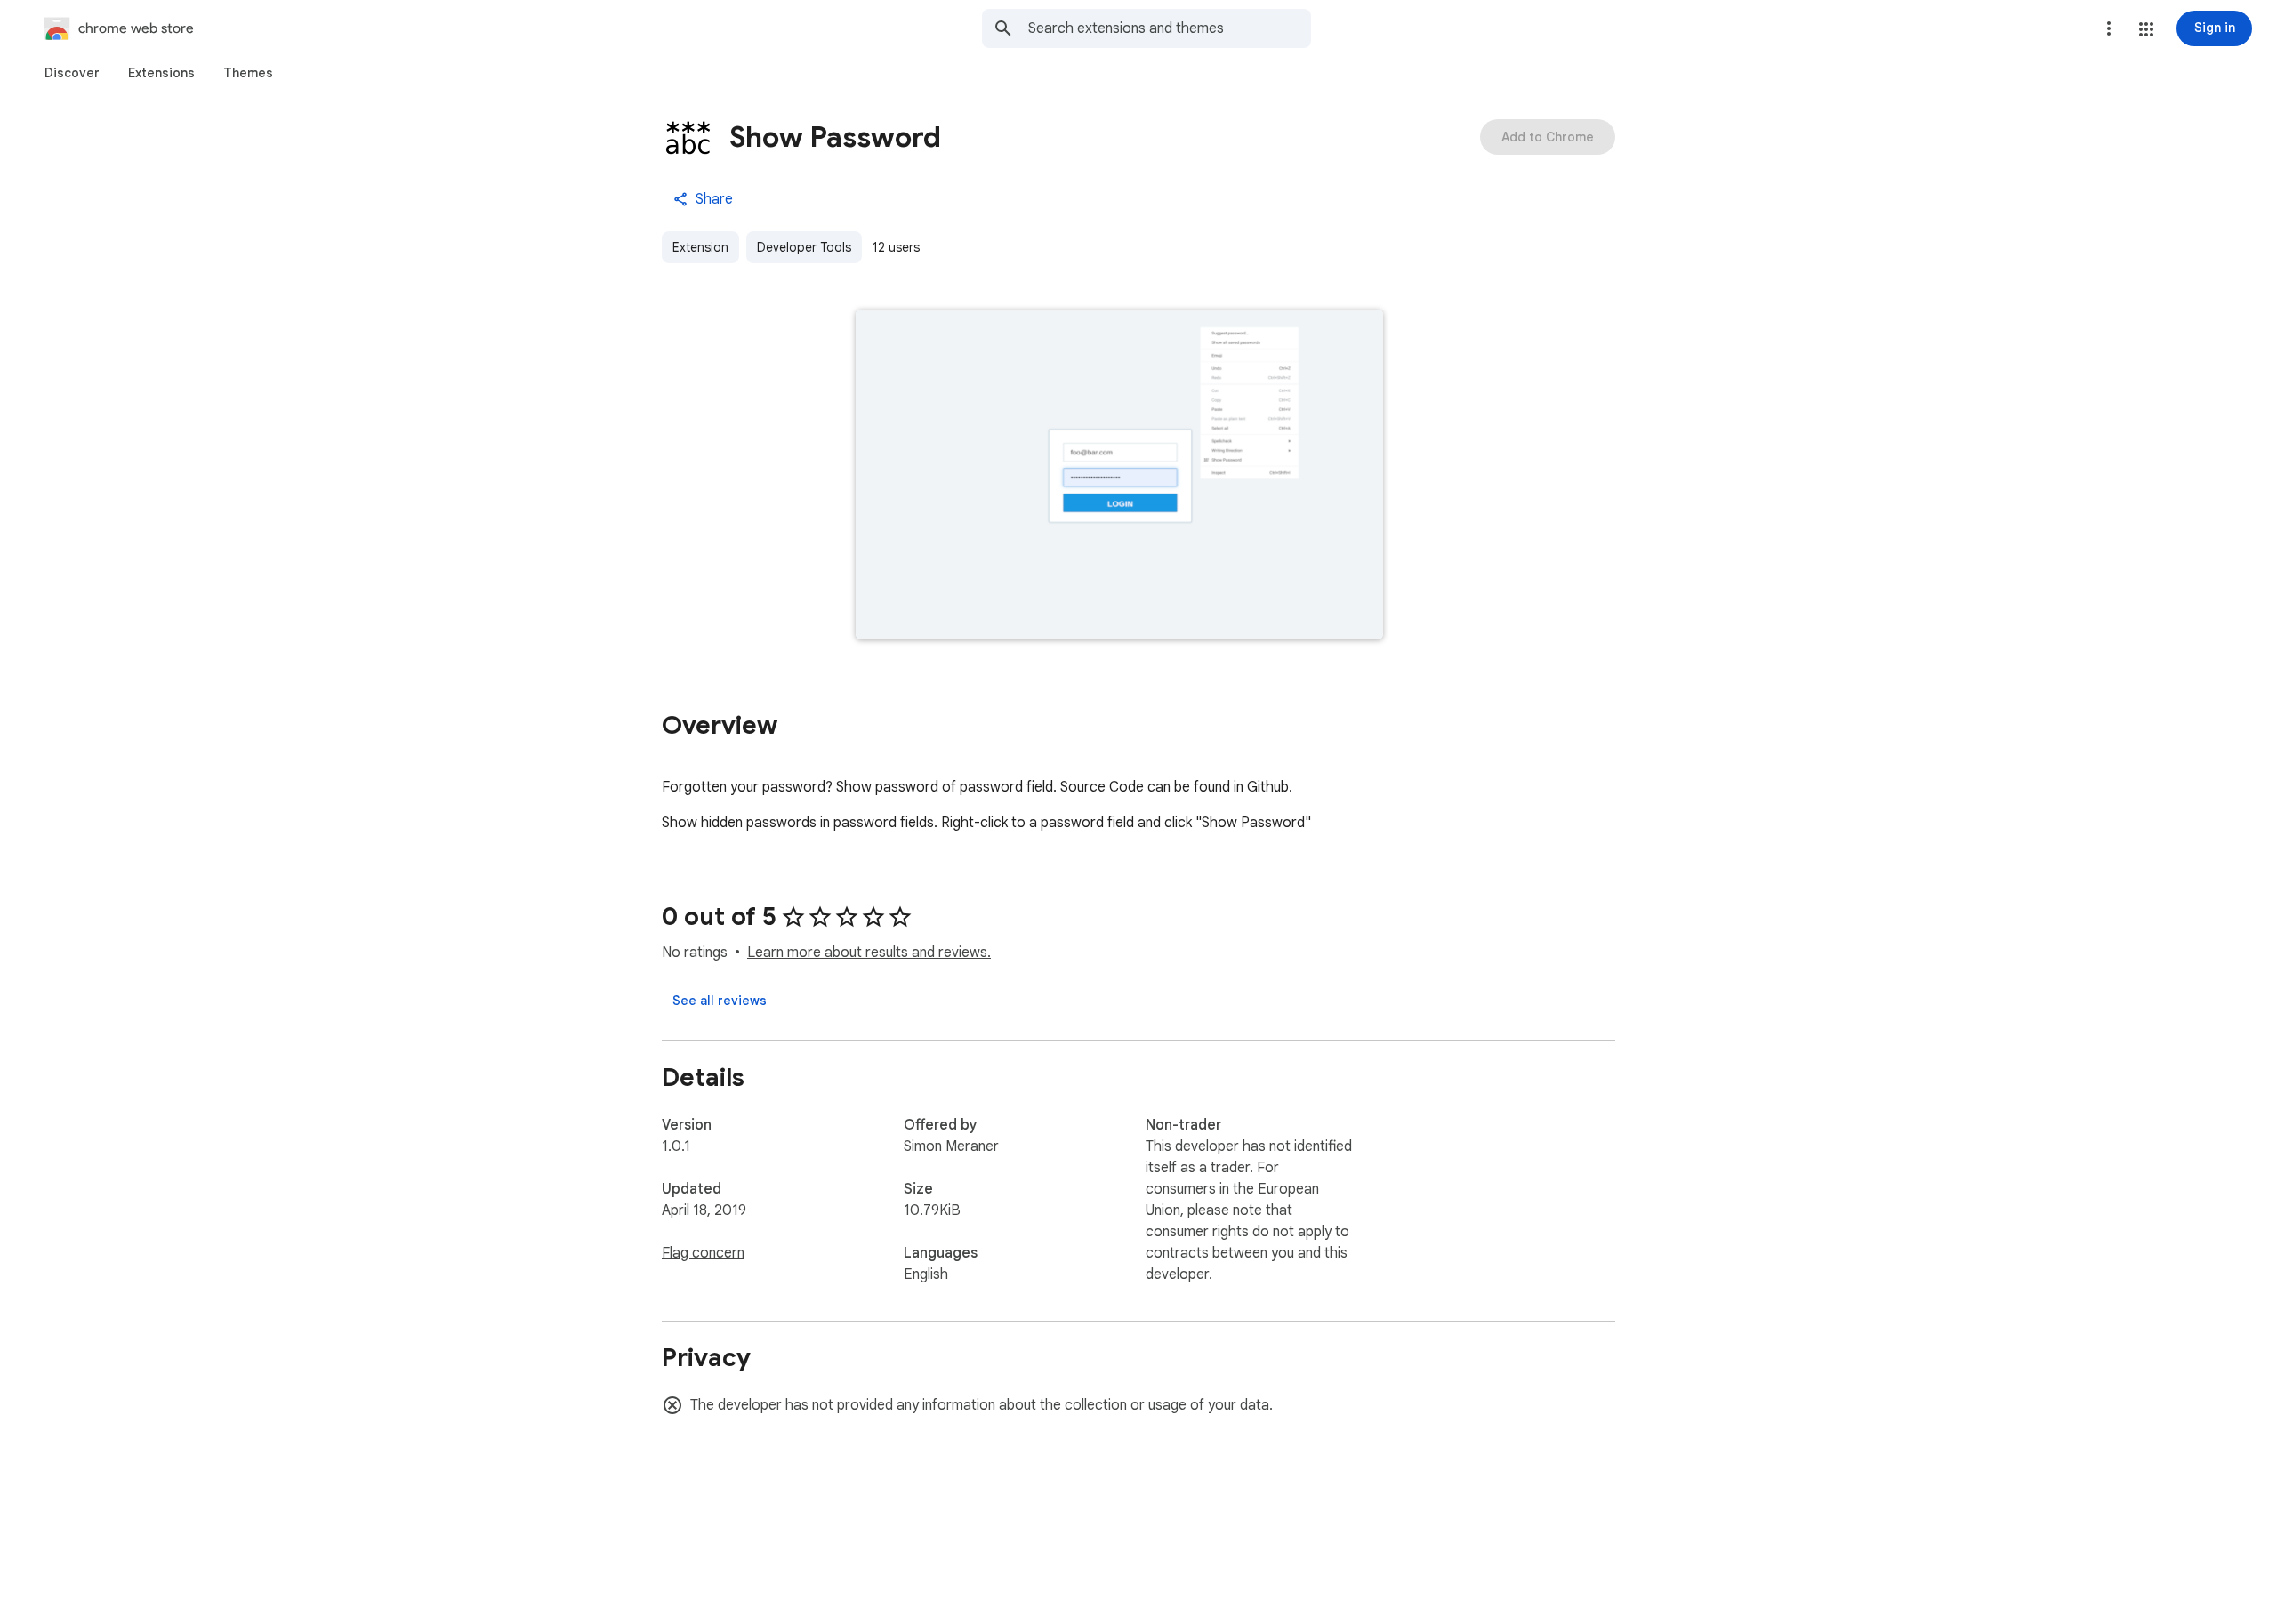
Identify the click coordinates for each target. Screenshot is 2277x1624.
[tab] (72, 73)
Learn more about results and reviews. (869, 953)
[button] (2146, 29)
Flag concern (703, 1253)
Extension (700, 247)
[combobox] (1170, 28)
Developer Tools (804, 247)
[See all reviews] (720, 1001)
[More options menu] (2109, 28)
